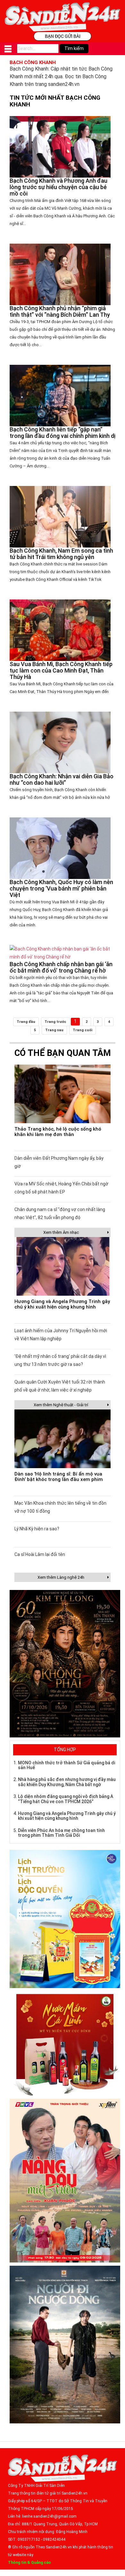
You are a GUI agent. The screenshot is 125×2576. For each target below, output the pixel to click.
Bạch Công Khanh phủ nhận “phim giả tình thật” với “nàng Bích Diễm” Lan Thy (60, 311)
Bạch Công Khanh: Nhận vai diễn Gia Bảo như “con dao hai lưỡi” (62, 779)
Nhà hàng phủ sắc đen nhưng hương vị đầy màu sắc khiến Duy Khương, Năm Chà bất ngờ (67, 1782)
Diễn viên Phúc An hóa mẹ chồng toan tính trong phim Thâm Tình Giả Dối (61, 1833)
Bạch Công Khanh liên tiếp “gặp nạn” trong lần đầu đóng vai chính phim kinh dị (63, 433)
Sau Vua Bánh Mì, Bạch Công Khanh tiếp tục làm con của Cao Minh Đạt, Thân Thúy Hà (61, 670)
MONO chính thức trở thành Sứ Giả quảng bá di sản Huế (67, 1765)
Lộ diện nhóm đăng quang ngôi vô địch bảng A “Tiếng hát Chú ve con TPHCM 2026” (66, 1799)
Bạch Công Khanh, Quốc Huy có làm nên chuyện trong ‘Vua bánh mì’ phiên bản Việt (61, 888)
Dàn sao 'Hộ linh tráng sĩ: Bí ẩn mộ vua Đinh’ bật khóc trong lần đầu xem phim (59, 1477)
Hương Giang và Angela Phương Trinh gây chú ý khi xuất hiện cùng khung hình (62, 1304)
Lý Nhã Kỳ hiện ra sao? (37, 1529)
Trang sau (54, 1030)
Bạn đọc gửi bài (63, 36)
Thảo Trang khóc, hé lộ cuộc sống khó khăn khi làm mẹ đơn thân (58, 1132)
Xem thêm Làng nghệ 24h (61, 1577)
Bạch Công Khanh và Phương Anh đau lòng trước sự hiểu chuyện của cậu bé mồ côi (58, 187)
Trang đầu (26, 1022)
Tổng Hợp (65, 1750)
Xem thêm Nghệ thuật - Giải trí (61, 1405)
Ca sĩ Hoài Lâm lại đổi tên (40, 1554)
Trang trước (55, 1022)
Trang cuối (83, 1030)
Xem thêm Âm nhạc (61, 1232)
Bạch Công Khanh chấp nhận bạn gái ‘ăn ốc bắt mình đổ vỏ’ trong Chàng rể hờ (61, 967)
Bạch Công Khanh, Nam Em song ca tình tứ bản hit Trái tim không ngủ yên (61, 554)
